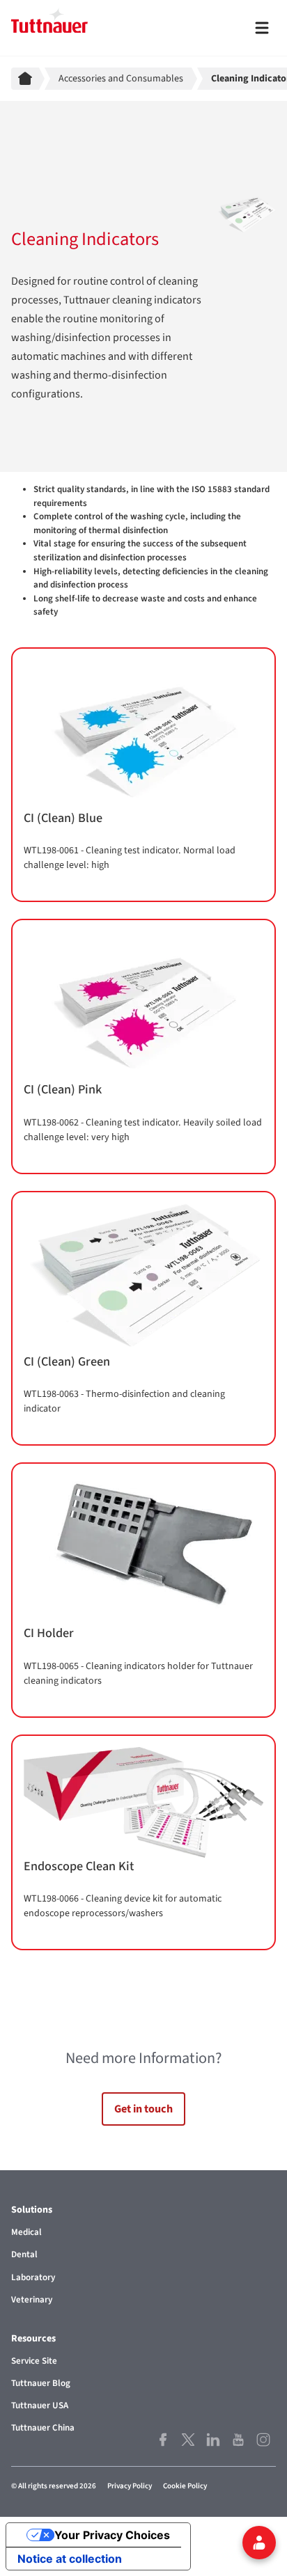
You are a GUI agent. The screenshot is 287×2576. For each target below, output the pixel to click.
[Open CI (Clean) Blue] (143, 775)
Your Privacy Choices (112, 2535)
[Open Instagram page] (263, 2440)
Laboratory (33, 2277)
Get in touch (143, 2109)
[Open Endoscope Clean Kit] (143, 1842)
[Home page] (28, 79)
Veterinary (32, 2300)
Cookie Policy (185, 2486)
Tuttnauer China (43, 2428)
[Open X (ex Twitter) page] (188, 2440)
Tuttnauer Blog (41, 2383)
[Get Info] (259, 2543)
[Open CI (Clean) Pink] (143, 1046)
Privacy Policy (130, 2486)
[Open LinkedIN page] (213, 2440)
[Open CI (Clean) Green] (143, 1319)
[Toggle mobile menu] (262, 28)
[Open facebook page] (163, 2440)
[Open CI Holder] (143, 1590)
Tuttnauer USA (40, 2405)
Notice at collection (70, 2559)
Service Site (34, 2361)
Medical (26, 2232)
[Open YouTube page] (238, 2440)
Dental (24, 2254)
